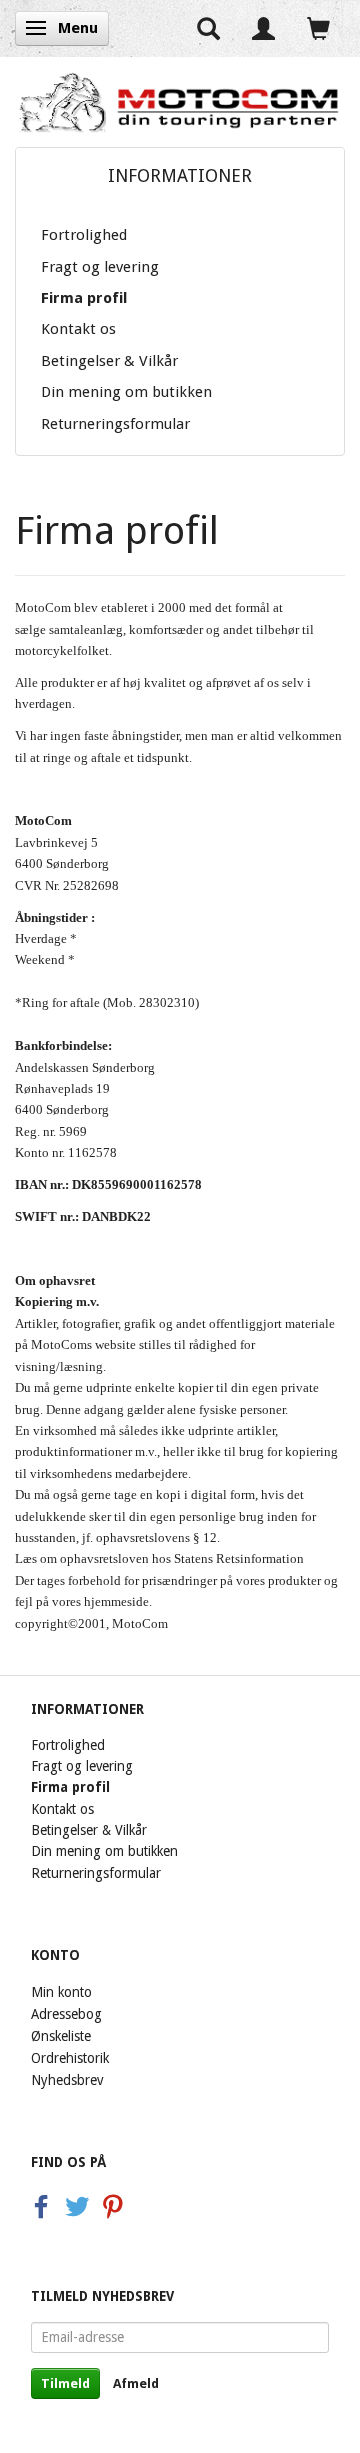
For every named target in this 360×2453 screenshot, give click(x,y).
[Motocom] (180, 102)
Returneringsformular (115, 424)
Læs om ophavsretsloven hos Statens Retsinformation (159, 1558)
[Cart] (318, 28)
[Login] (263, 28)
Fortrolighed (84, 235)
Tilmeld (65, 2383)
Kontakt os (78, 329)
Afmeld (136, 2383)
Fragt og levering (100, 267)
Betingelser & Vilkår (109, 361)
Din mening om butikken (126, 392)
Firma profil (84, 298)
